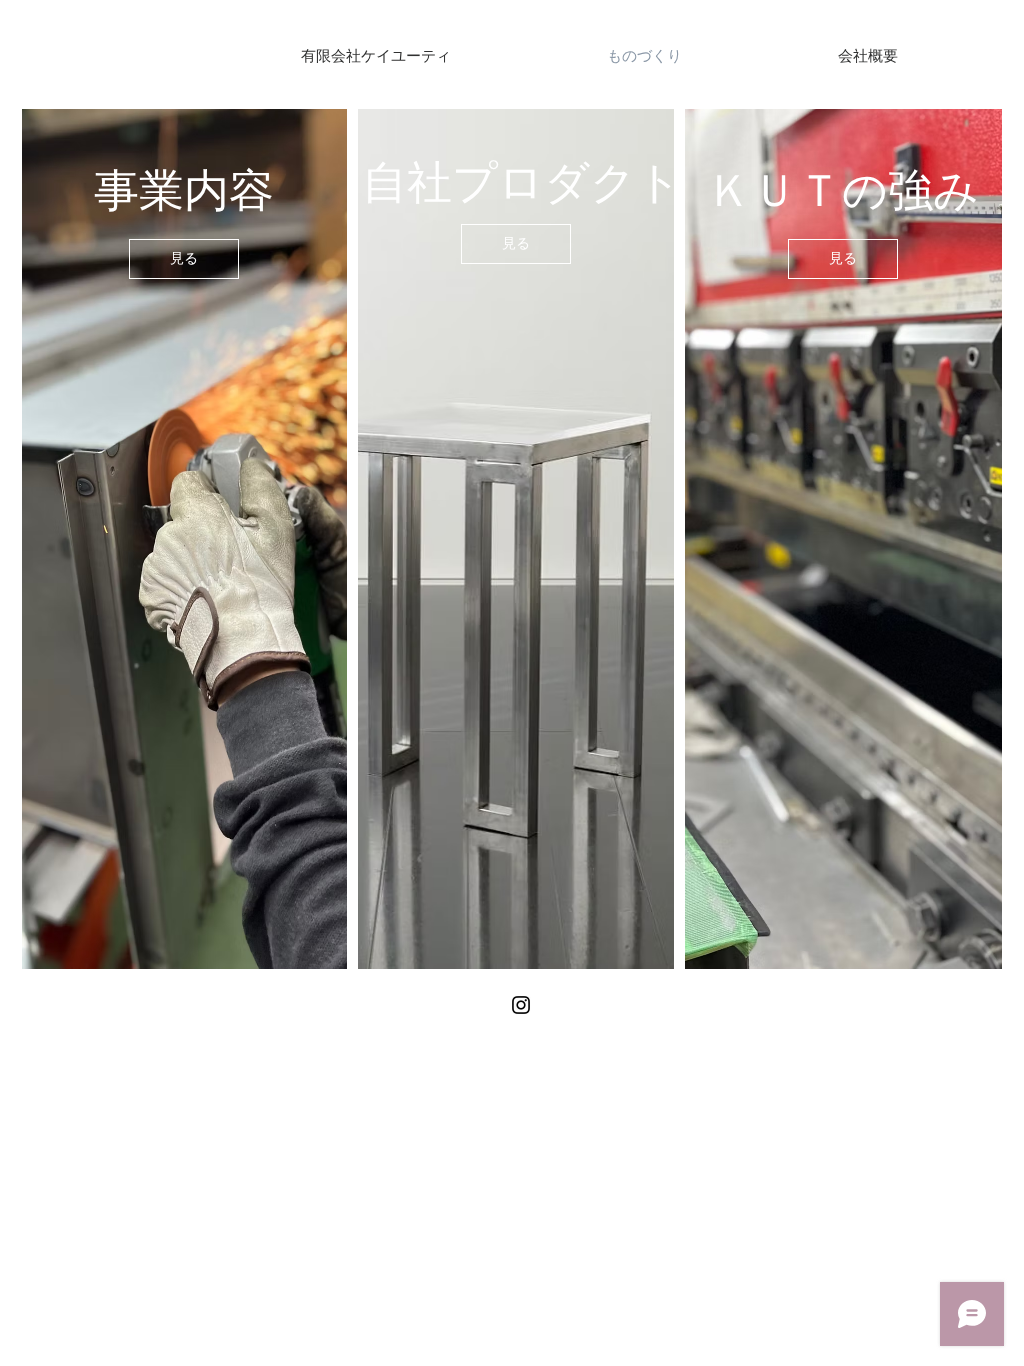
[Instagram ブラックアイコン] (521, 1005)
